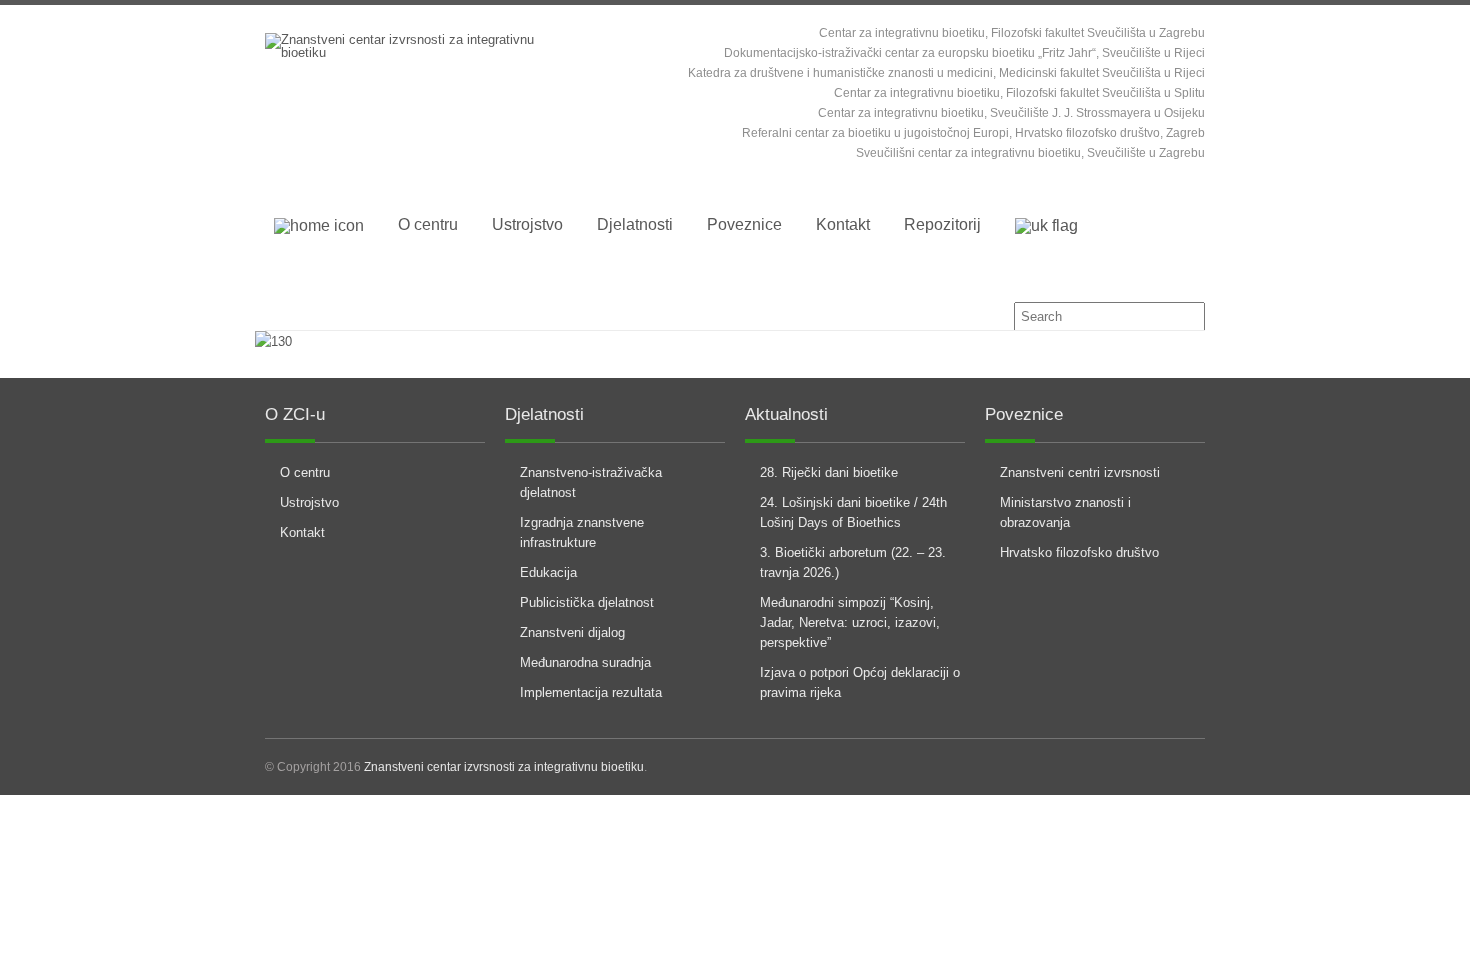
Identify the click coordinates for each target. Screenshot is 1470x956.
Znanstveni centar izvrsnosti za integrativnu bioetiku (504, 767)
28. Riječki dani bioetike (829, 472)
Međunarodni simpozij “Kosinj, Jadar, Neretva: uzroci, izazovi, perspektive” (850, 622)
